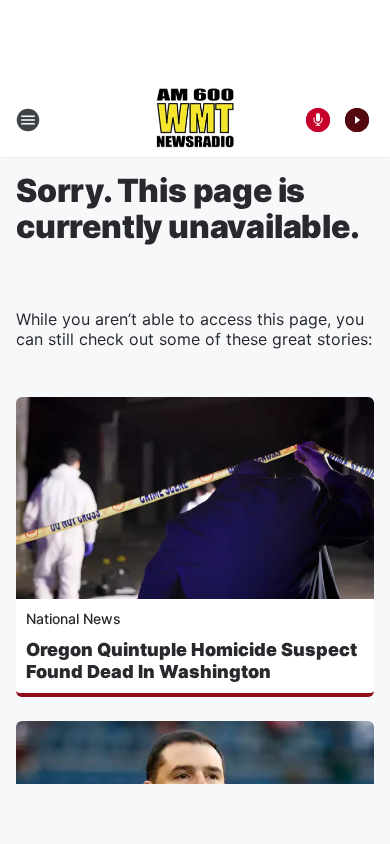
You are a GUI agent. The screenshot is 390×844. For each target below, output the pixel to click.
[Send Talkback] (318, 120)
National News (73, 618)
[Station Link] (195, 120)
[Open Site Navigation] (28, 120)
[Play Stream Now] (357, 120)
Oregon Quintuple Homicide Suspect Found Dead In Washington (191, 660)
